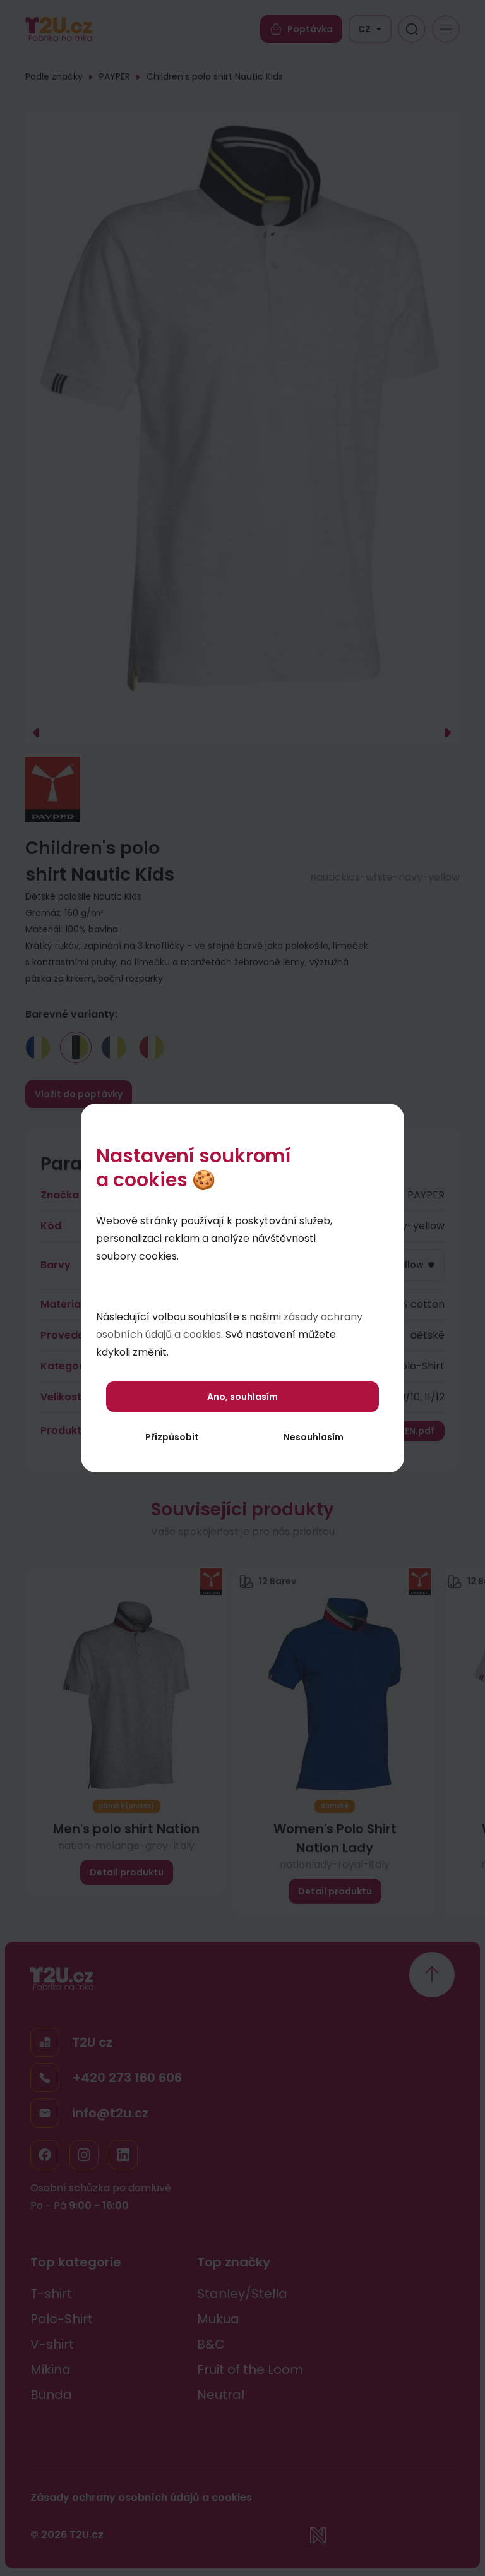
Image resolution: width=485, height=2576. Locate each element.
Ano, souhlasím (242, 1397)
